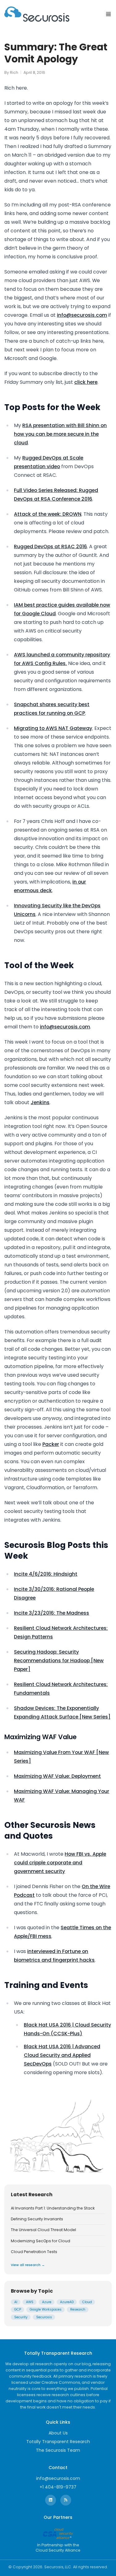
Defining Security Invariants (37, 2219)
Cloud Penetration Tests (34, 2252)
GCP (18, 2309)
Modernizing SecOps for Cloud (41, 2241)
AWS (30, 2302)
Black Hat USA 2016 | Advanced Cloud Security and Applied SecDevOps (62, 2055)
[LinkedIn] (51, 2500)
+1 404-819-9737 (58, 2487)
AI (16, 2302)
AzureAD (67, 2302)
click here (86, 382)
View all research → (28, 2265)
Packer (51, 1444)
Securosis (44, 2317)
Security (21, 2317)
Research (78, 2309)
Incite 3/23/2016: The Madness (52, 1613)
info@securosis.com (82, 315)
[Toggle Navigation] (108, 14)
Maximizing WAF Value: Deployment (57, 1776)
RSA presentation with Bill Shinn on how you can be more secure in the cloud (60, 434)
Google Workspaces (46, 2309)
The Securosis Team (58, 2450)
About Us (58, 2433)
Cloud (87, 2302)
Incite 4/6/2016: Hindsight (46, 1574)
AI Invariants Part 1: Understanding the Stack (53, 2208)
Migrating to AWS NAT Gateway (53, 728)
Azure (47, 2302)
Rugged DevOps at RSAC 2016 (50, 547)
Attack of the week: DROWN (48, 514)
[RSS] (66, 2500)
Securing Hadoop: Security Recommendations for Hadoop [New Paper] (59, 1661)
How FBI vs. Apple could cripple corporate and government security (60, 1863)
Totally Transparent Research (58, 2442)
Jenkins (40, 1102)
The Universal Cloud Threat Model (43, 2230)
